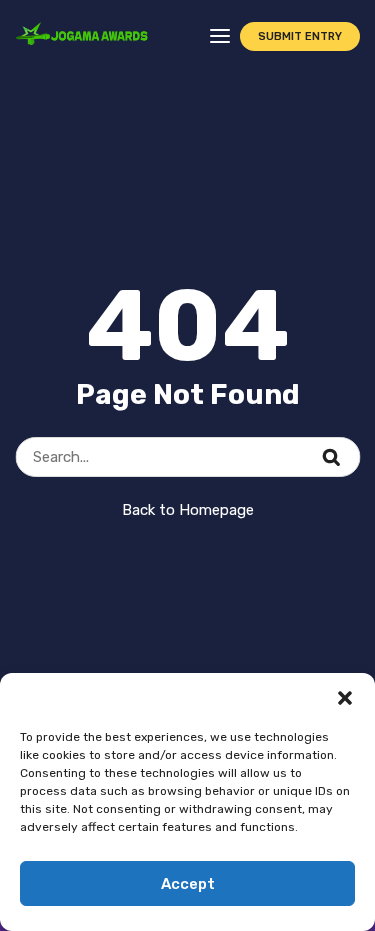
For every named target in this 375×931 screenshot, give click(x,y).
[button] (345, 698)
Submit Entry (300, 36)
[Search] (344, 446)
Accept (188, 884)
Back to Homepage (188, 510)
